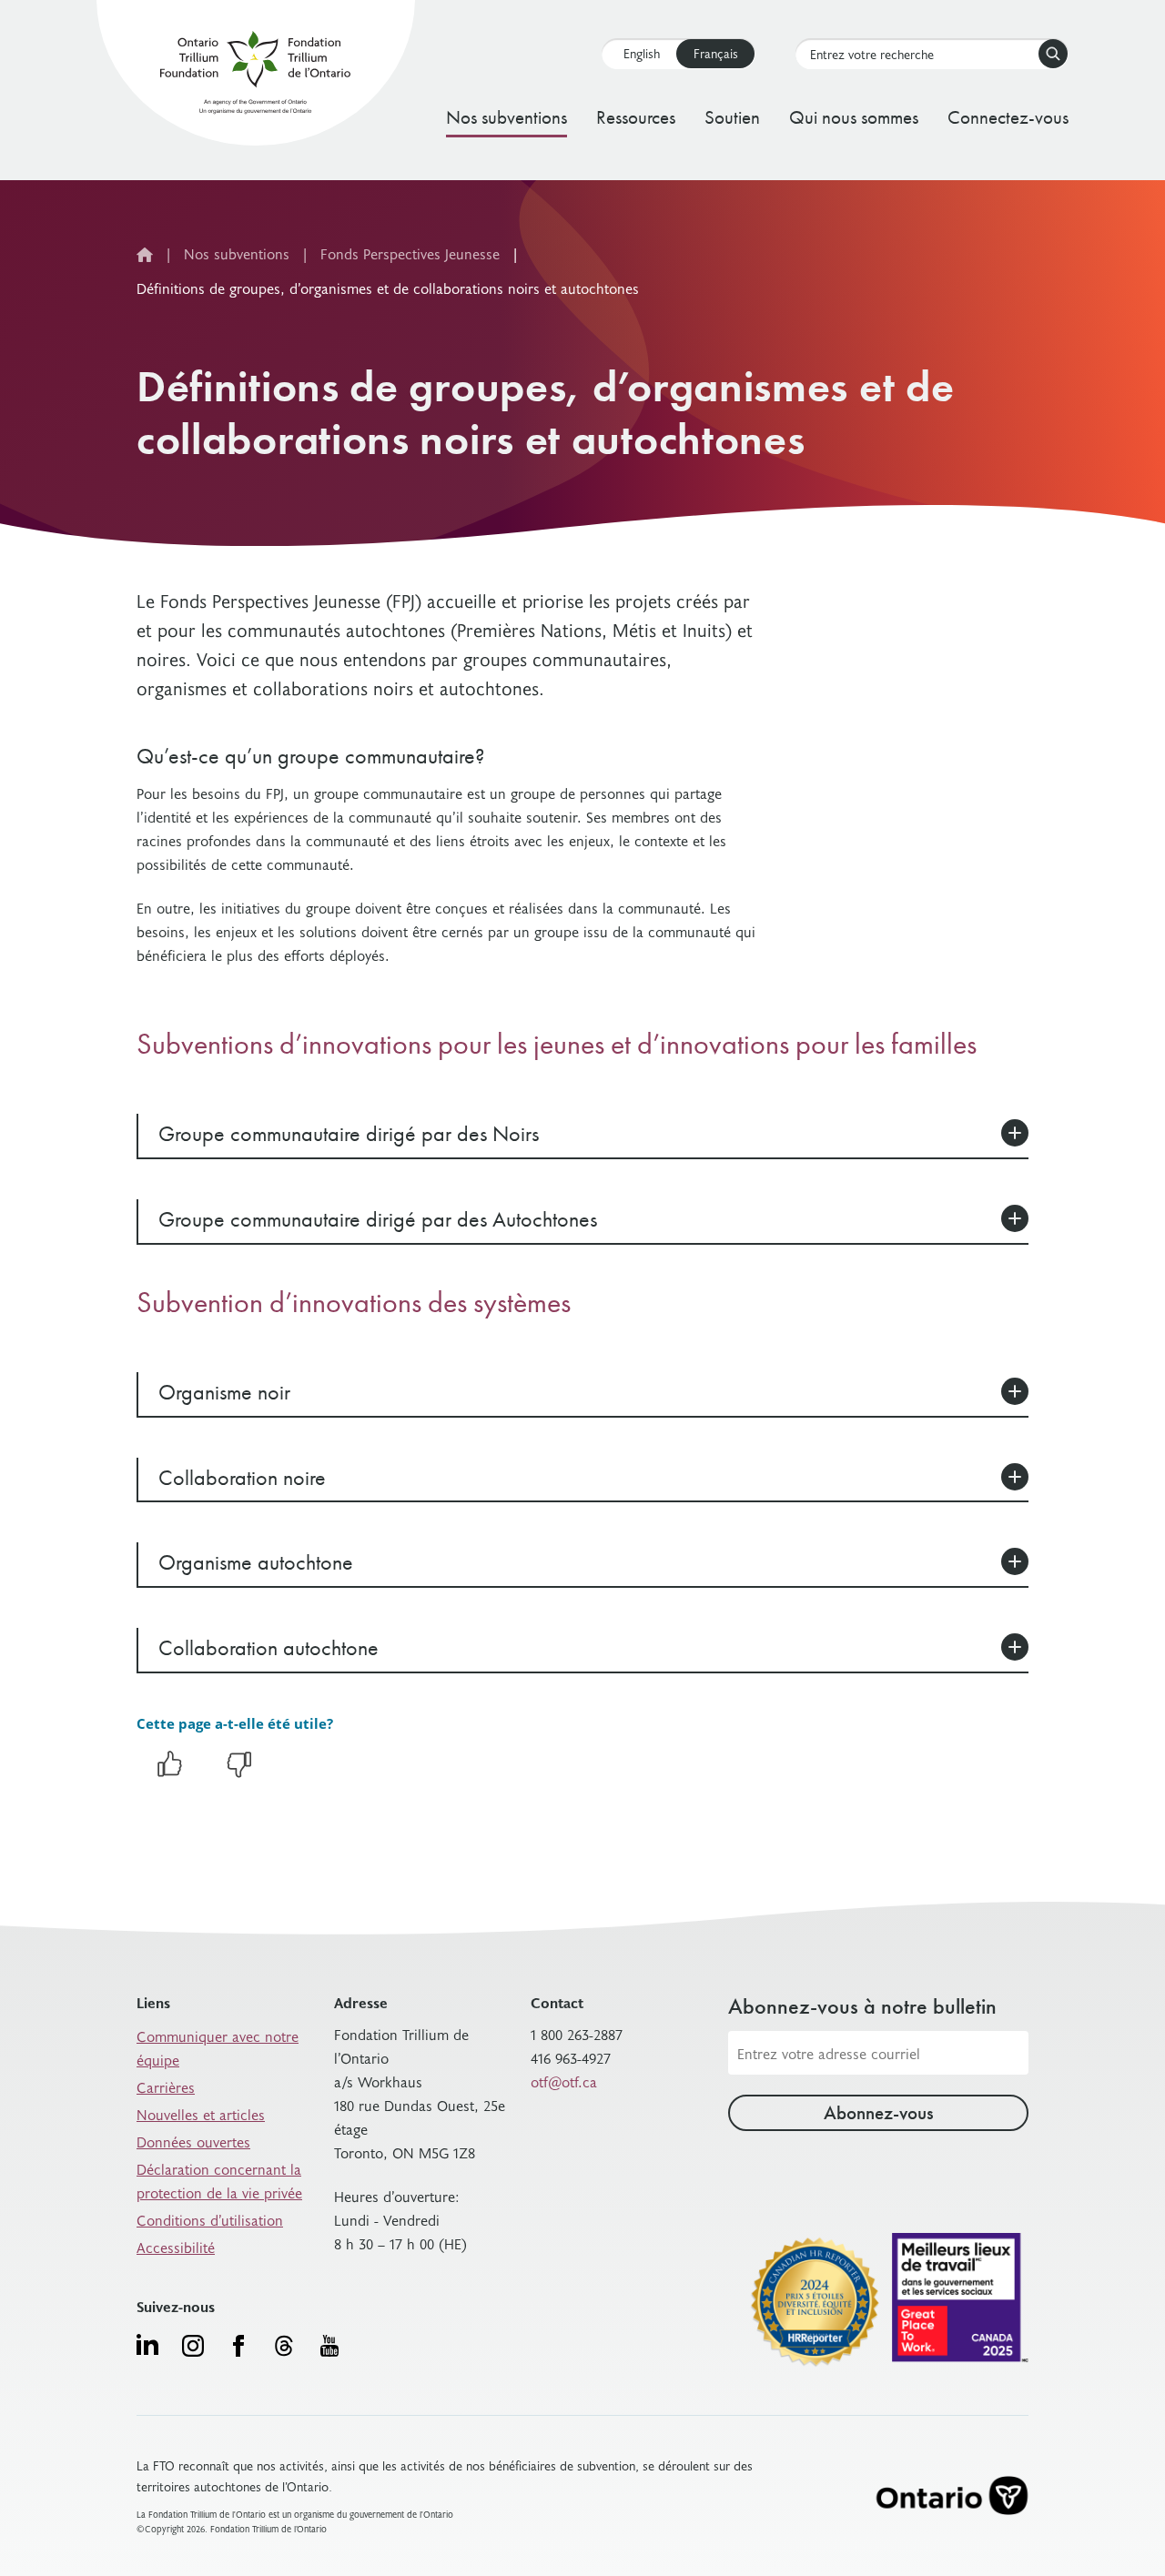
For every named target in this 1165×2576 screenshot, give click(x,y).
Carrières (166, 2086)
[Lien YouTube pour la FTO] (329, 2346)
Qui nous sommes (854, 117)
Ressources (636, 117)
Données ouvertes (193, 2141)
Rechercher (1053, 54)
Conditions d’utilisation (210, 2219)
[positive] (169, 1773)
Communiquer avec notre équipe (218, 2047)
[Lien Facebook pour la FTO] (238, 2346)
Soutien (732, 117)
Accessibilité (176, 2247)
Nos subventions (507, 117)
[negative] (239, 1773)
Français (716, 53)
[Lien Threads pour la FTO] (284, 2346)
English (642, 53)
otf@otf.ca (564, 2081)
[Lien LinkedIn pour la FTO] (147, 2344)
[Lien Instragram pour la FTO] (193, 2346)
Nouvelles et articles (201, 2114)
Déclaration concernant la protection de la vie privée (219, 2180)
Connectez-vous (1008, 117)
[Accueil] (255, 76)
